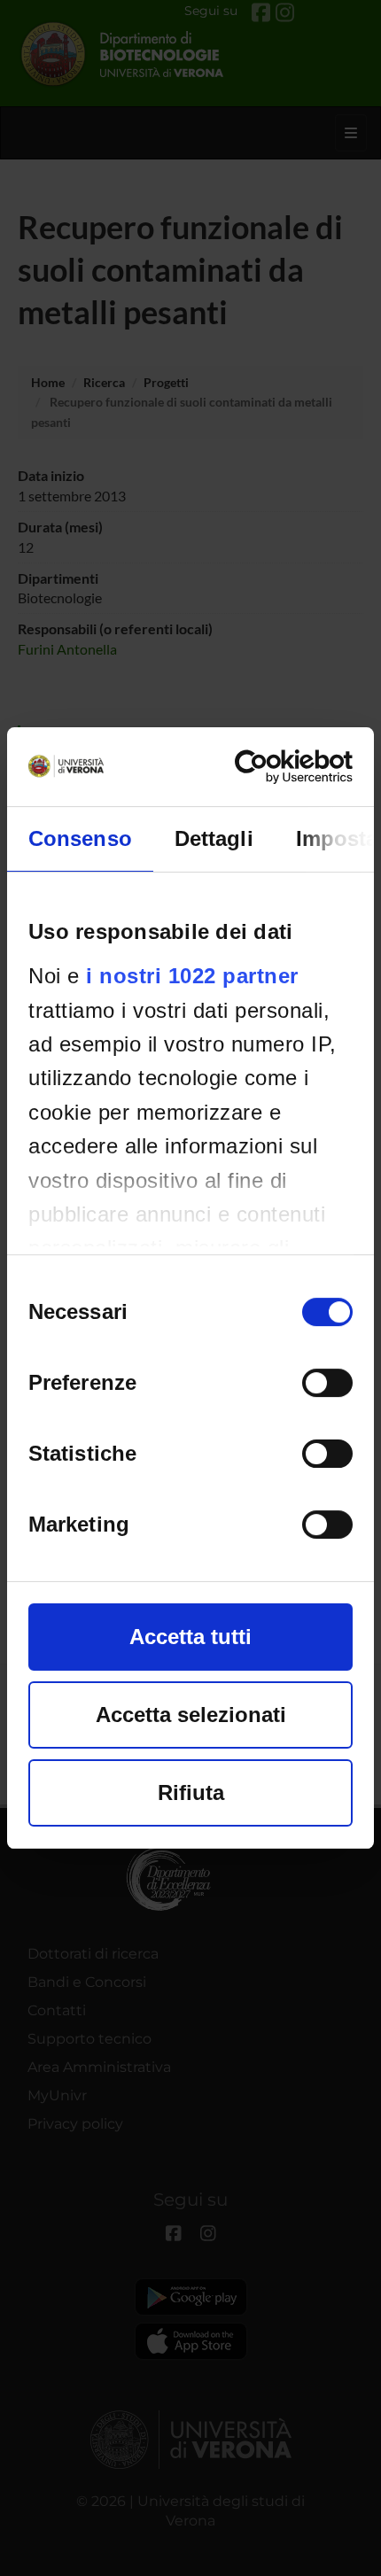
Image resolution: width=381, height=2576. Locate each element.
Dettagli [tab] (214, 838)
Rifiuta (191, 1792)
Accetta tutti (190, 1637)
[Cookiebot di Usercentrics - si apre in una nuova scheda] (275, 767)
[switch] (327, 1383)
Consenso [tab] (80, 838)
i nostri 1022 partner (192, 976)
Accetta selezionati (191, 1715)
